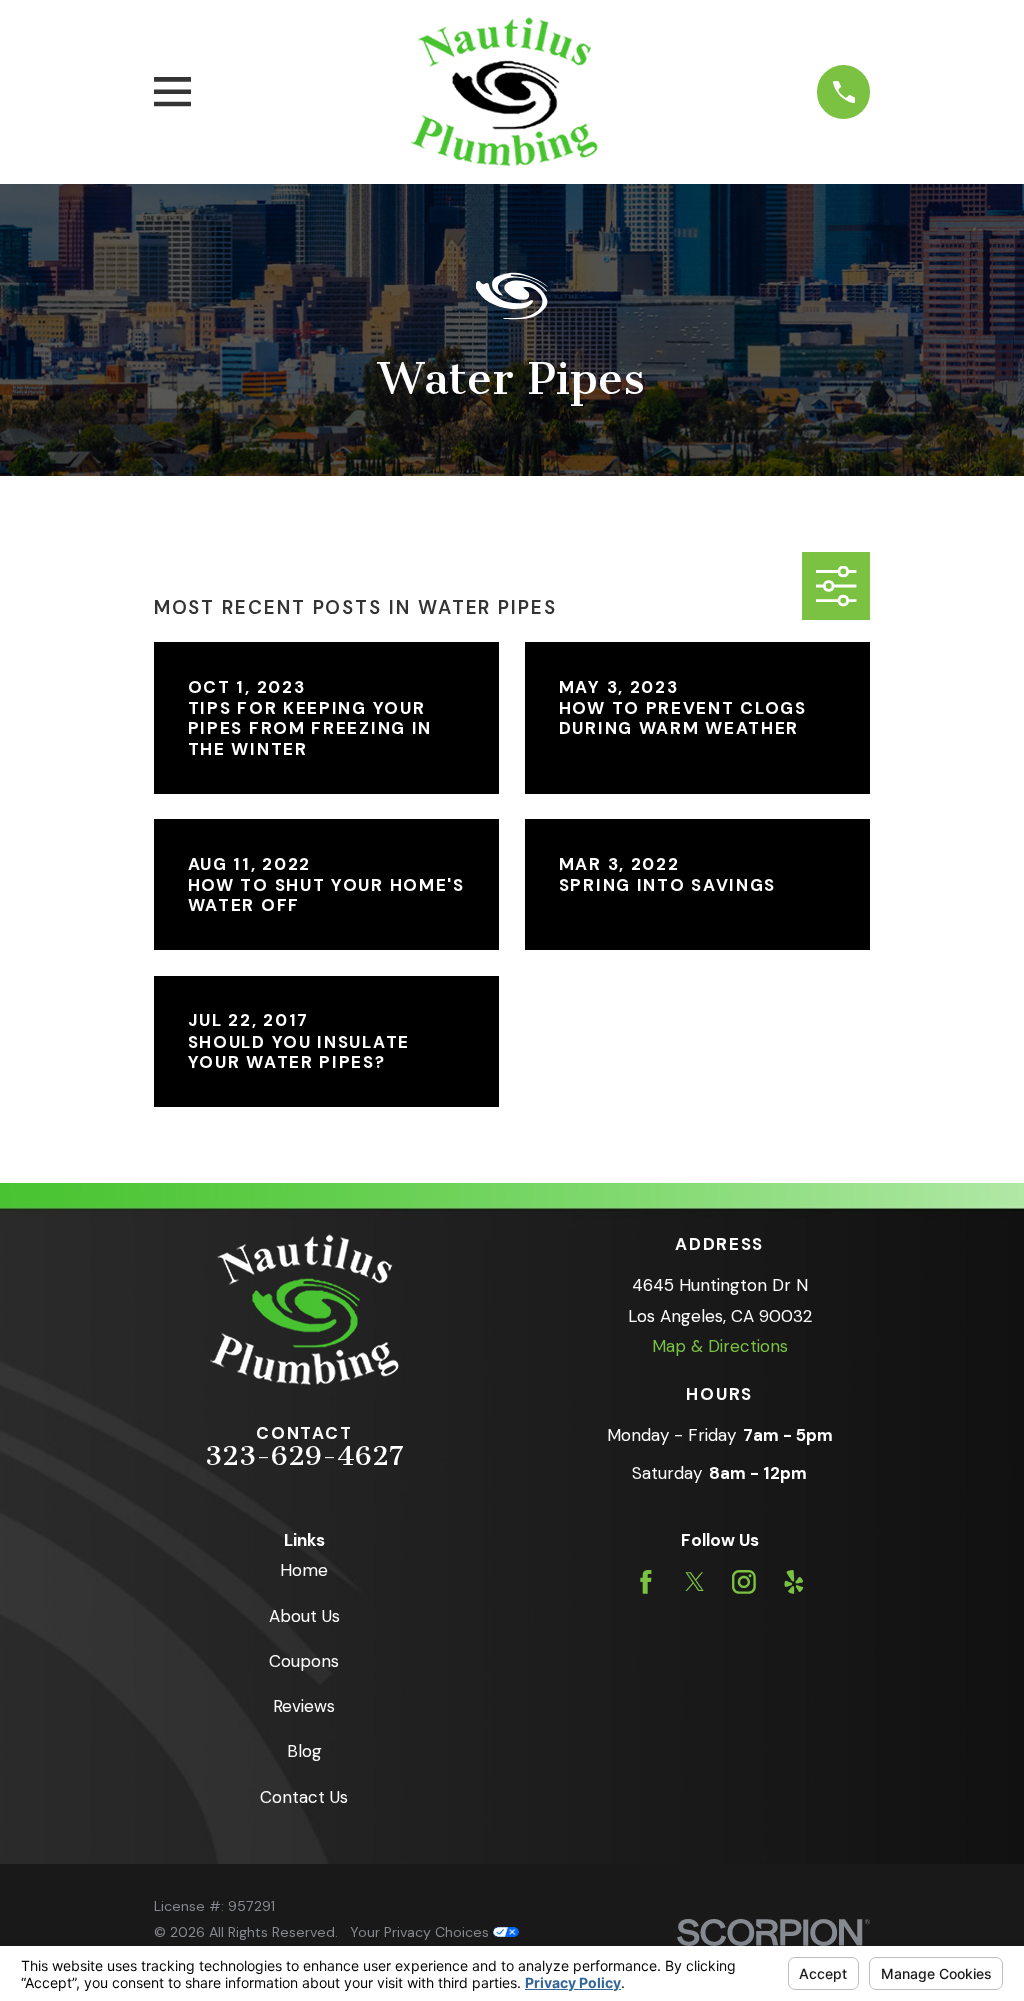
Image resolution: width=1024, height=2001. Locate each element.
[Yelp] (794, 1582)
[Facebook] (646, 1582)
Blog (304, 1751)
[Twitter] (695, 1582)
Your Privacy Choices (421, 1932)
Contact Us (304, 1797)
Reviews (304, 1706)
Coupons (304, 1661)
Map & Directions (720, 1346)
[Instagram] (744, 1582)
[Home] (504, 92)
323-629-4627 (304, 1456)
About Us (304, 1616)
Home (304, 1570)
